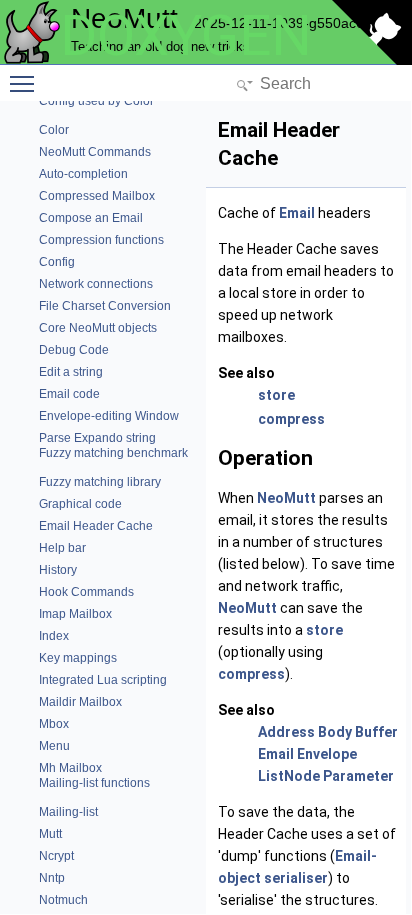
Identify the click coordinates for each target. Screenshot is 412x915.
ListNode (289, 776)
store (276, 395)
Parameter (358, 776)
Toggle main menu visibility (26, 83)
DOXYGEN (186, 36)
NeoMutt (286, 498)
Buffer (376, 732)
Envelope (327, 754)
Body (335, 732)
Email (297, 213)
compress (291, 419)
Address (286, 732)
